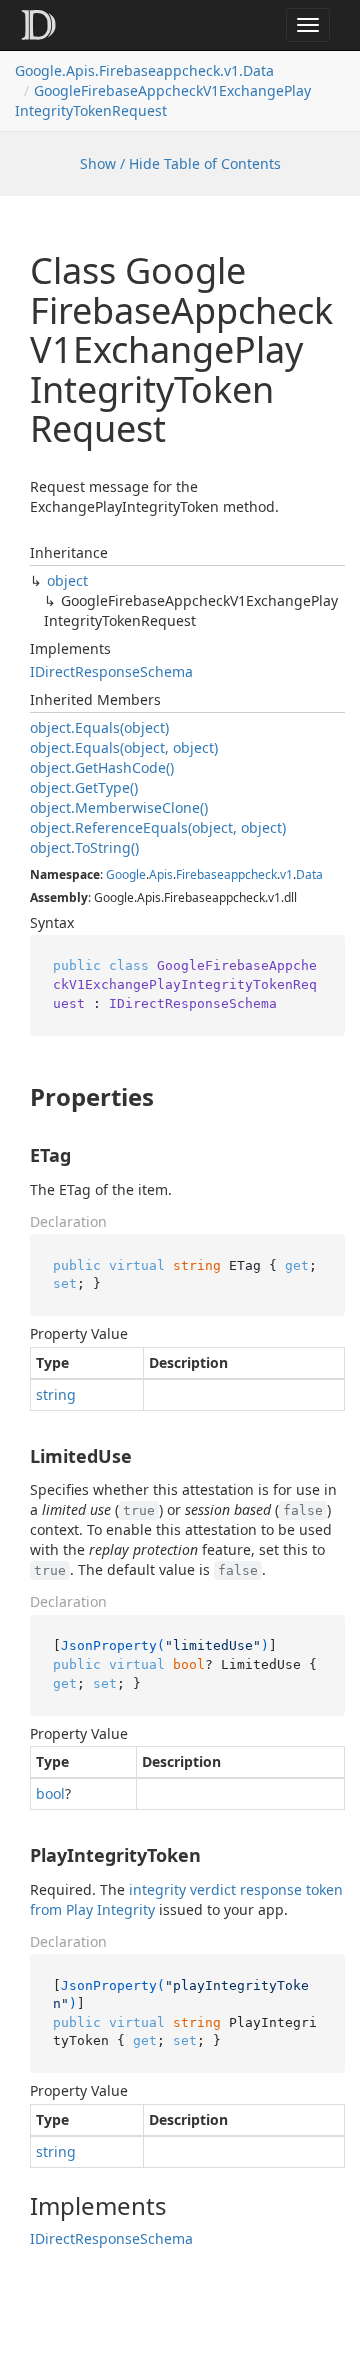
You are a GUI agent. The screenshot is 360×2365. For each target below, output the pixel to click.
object (67, 580)
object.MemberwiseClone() (119, 807)
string (56, 1394)
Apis (161, 874)
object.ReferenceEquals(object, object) (158, 827)
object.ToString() (84, 847)
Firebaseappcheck (226, 874)
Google (126, 874)
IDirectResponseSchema (111, 671)
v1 (286, 874)
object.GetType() (84, 787)
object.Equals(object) (99, 727)
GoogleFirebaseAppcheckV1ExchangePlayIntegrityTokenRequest (163, 100)
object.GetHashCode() (102, 767)
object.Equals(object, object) (124, 747)
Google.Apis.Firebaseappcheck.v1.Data (144, 70)
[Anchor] (13, 1097)
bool (50, 1793)
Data (309, 874)
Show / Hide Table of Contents (180, 163)
